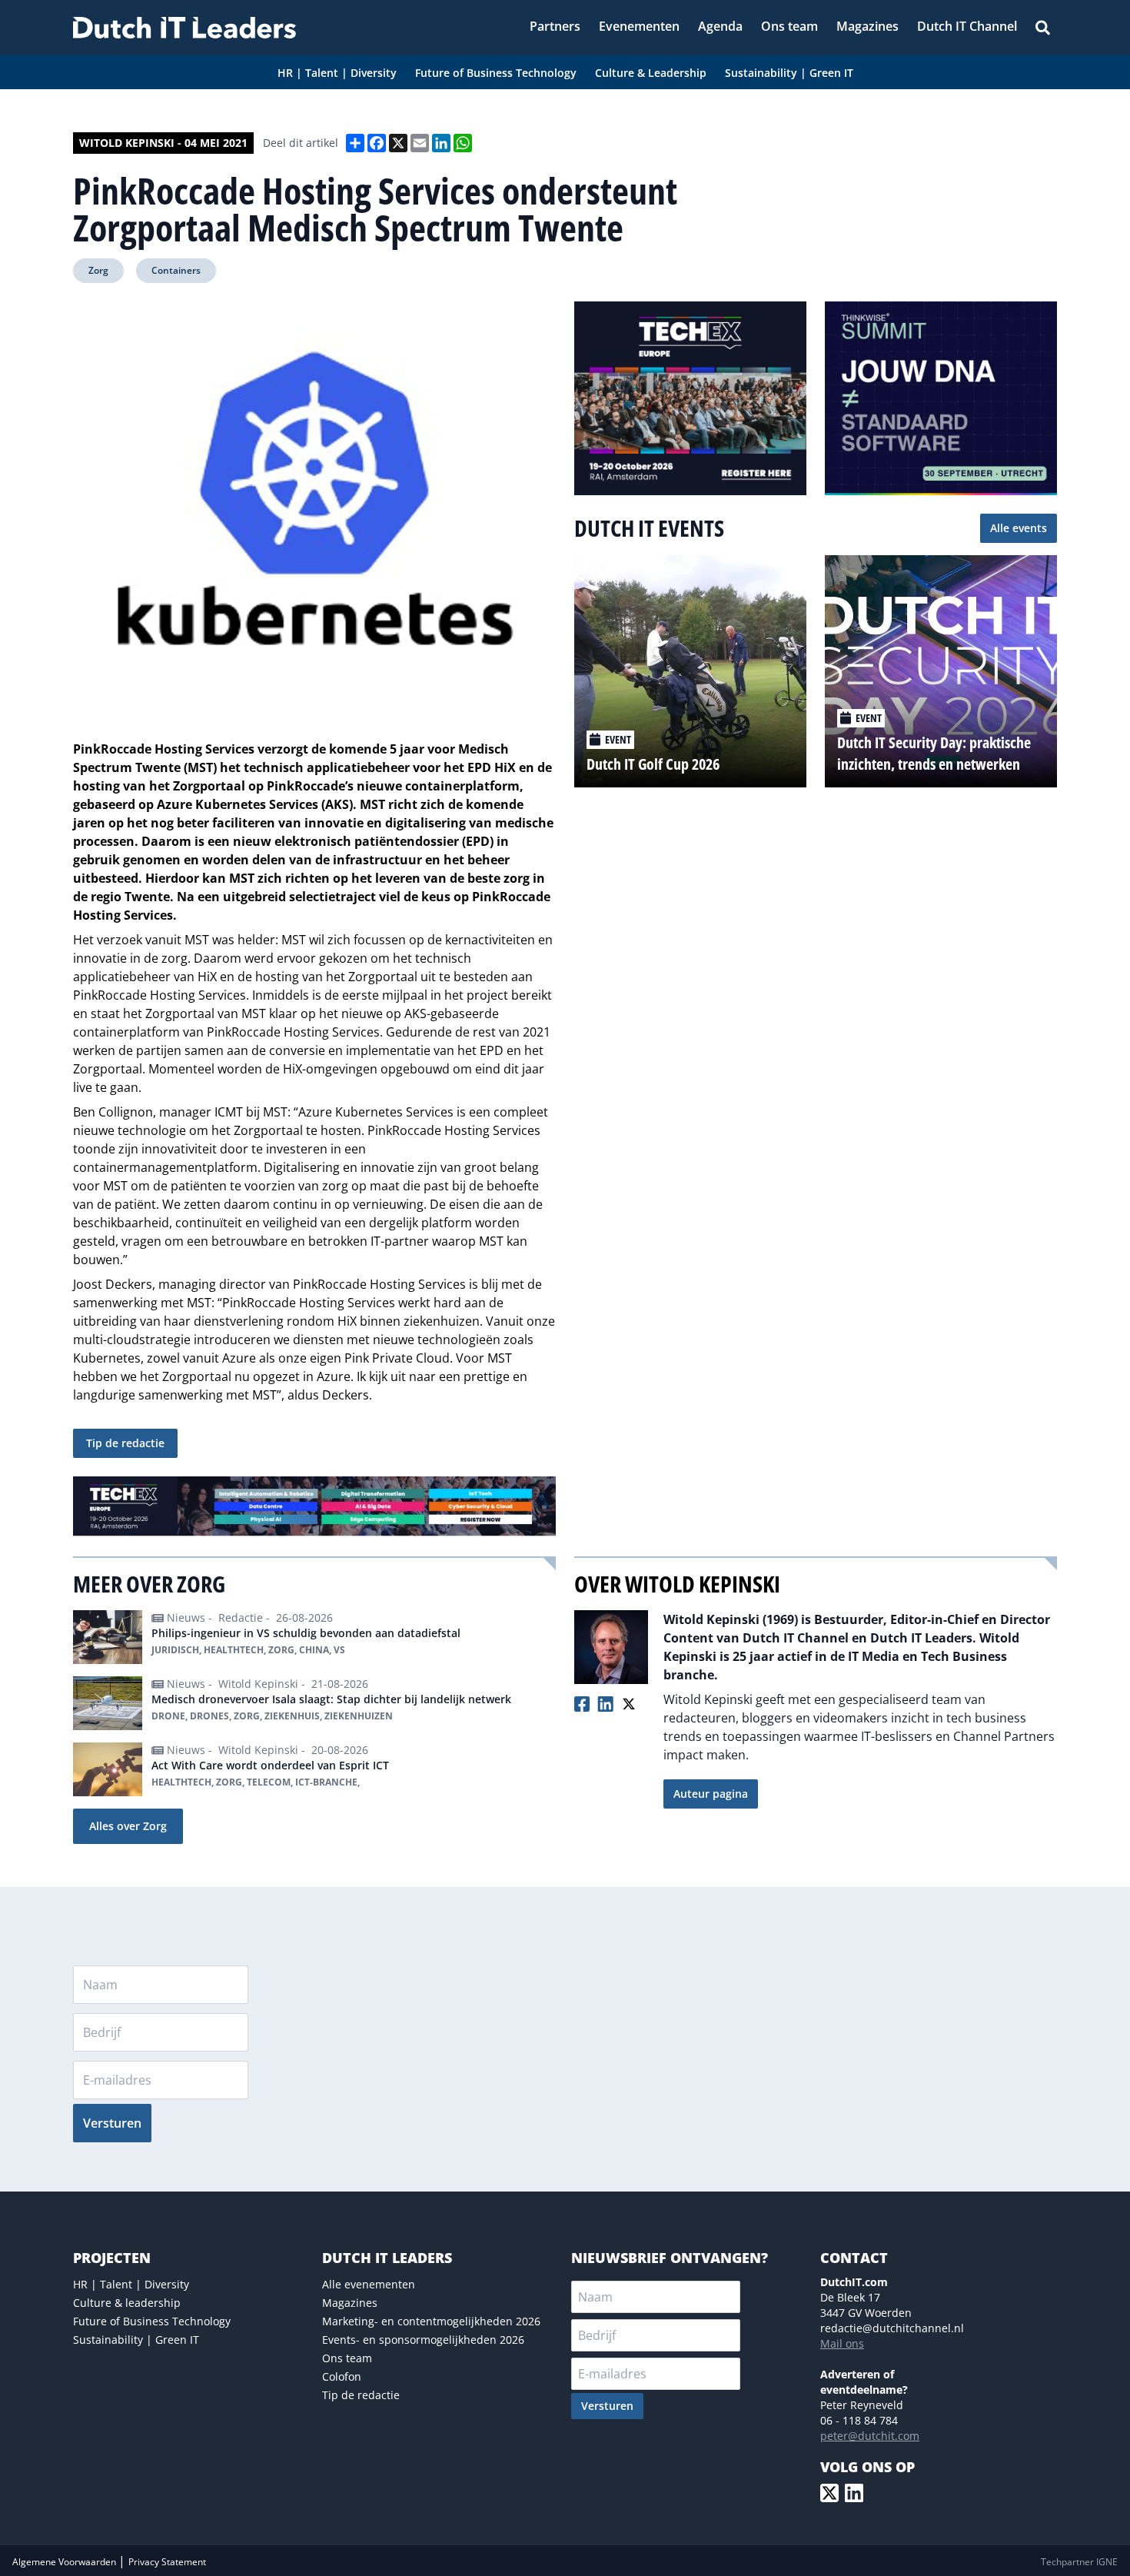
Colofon (342, 2376)
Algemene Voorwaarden (65, 2562)
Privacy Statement (167, 2562)
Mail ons (842, 2343)
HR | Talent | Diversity (131, 2284)
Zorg (98, 270)
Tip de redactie (125, 1443)
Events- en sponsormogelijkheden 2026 (423, 2340)
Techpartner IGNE (1079, 2562)
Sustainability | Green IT (136, 2340)
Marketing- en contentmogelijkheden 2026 (431, 2321)
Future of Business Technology (152, 2321)
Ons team (347, 2358)
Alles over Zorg (128, 1826)
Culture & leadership (127, 2303)
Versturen (112, 2123)
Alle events (1019, 528)
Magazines (350, 2303)
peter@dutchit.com (870, 2436)
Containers (176, 270)
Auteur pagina (711, 1794)
